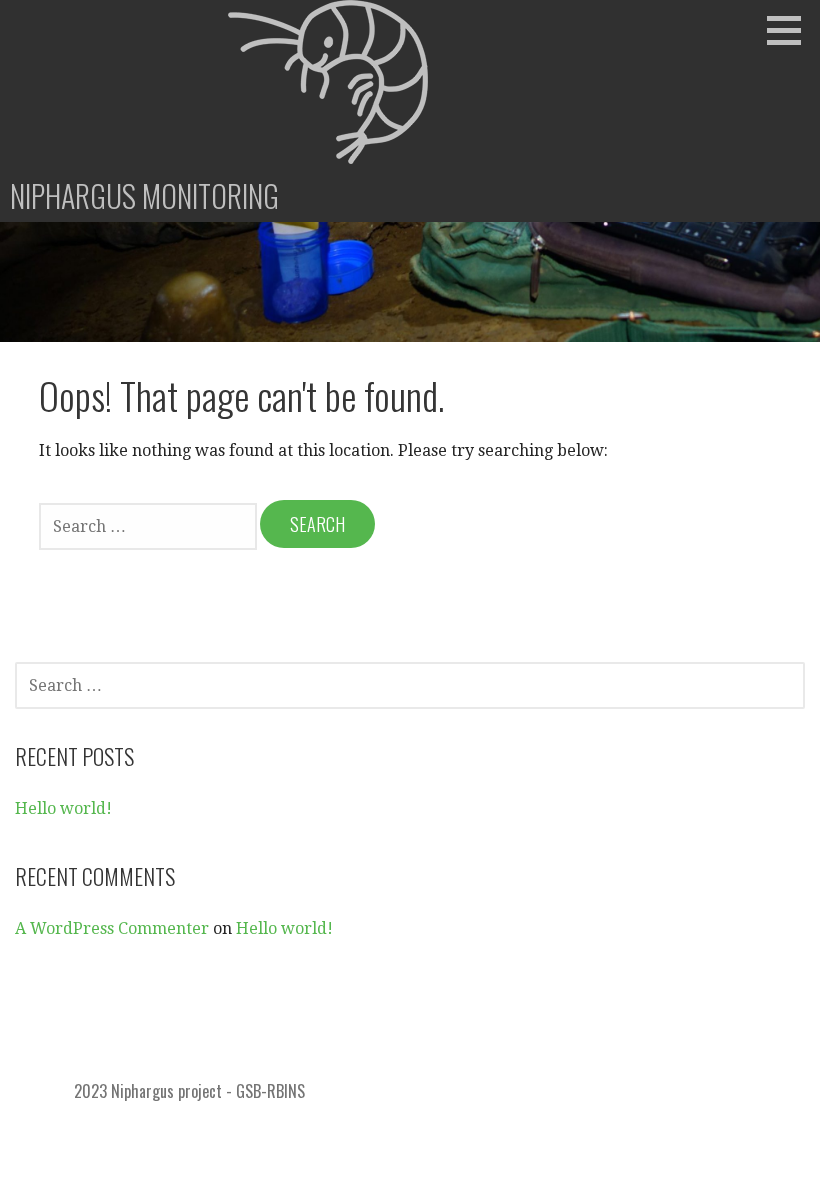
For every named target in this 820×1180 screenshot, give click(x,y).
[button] (791, 30)
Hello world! (63, 808)
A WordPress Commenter (112, 928)
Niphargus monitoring (144, 195)
